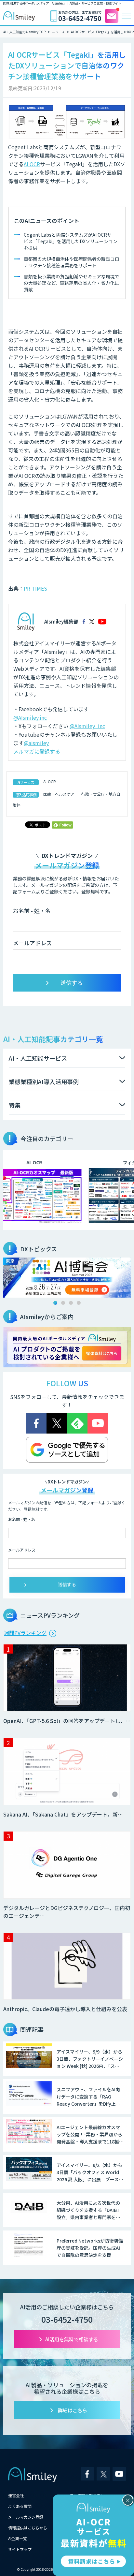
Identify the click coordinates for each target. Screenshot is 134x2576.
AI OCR (32, 164)
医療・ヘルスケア (59, 794)
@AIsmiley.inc (30, 717)
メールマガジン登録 (26, 2517)
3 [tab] (71, 1303)
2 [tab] (63, 1303)
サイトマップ (20, 2549)
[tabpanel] (67, 1278)
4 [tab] (79, 1303)
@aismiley (36, 743)
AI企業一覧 (18, 2538)
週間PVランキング (25, 1633)
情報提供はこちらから (28, 2528)
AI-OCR (50, 781)
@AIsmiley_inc (87, 726)
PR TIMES (35, 588)
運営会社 (16, 2495)
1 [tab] (55, 1303)
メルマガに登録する (37, 751)
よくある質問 (20, 2506)
